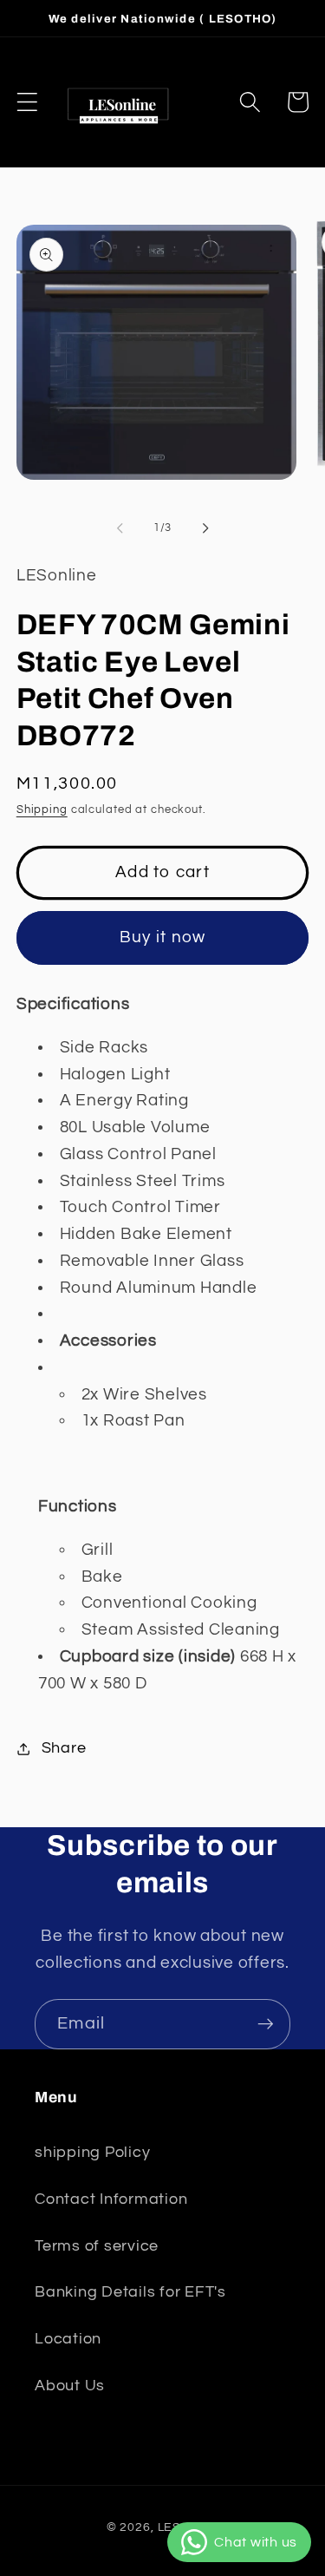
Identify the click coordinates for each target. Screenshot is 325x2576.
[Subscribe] (266, 2024)
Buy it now (163, 937)
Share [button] (64, 1748)
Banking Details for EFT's (130, 2292)
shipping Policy (92, 2153)
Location (68, 2339)
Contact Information (111, 2199)
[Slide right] (205, 528)
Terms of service (97, 2246)
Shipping (42, 810)
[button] (27, 102)
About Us (70, 2386)
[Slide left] (120, 528)
